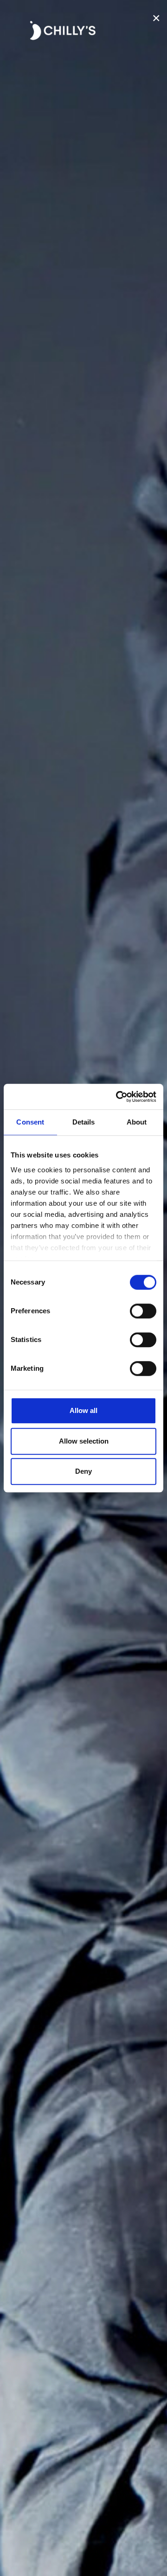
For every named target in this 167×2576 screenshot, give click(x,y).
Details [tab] (84, 1122)
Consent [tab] (30, 1122)
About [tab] (137, 1122)
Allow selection (84, 1441)
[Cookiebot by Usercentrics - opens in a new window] (118, 1097)
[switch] (143, 1311)
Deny (83, 1471)
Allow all (83, 1410)
